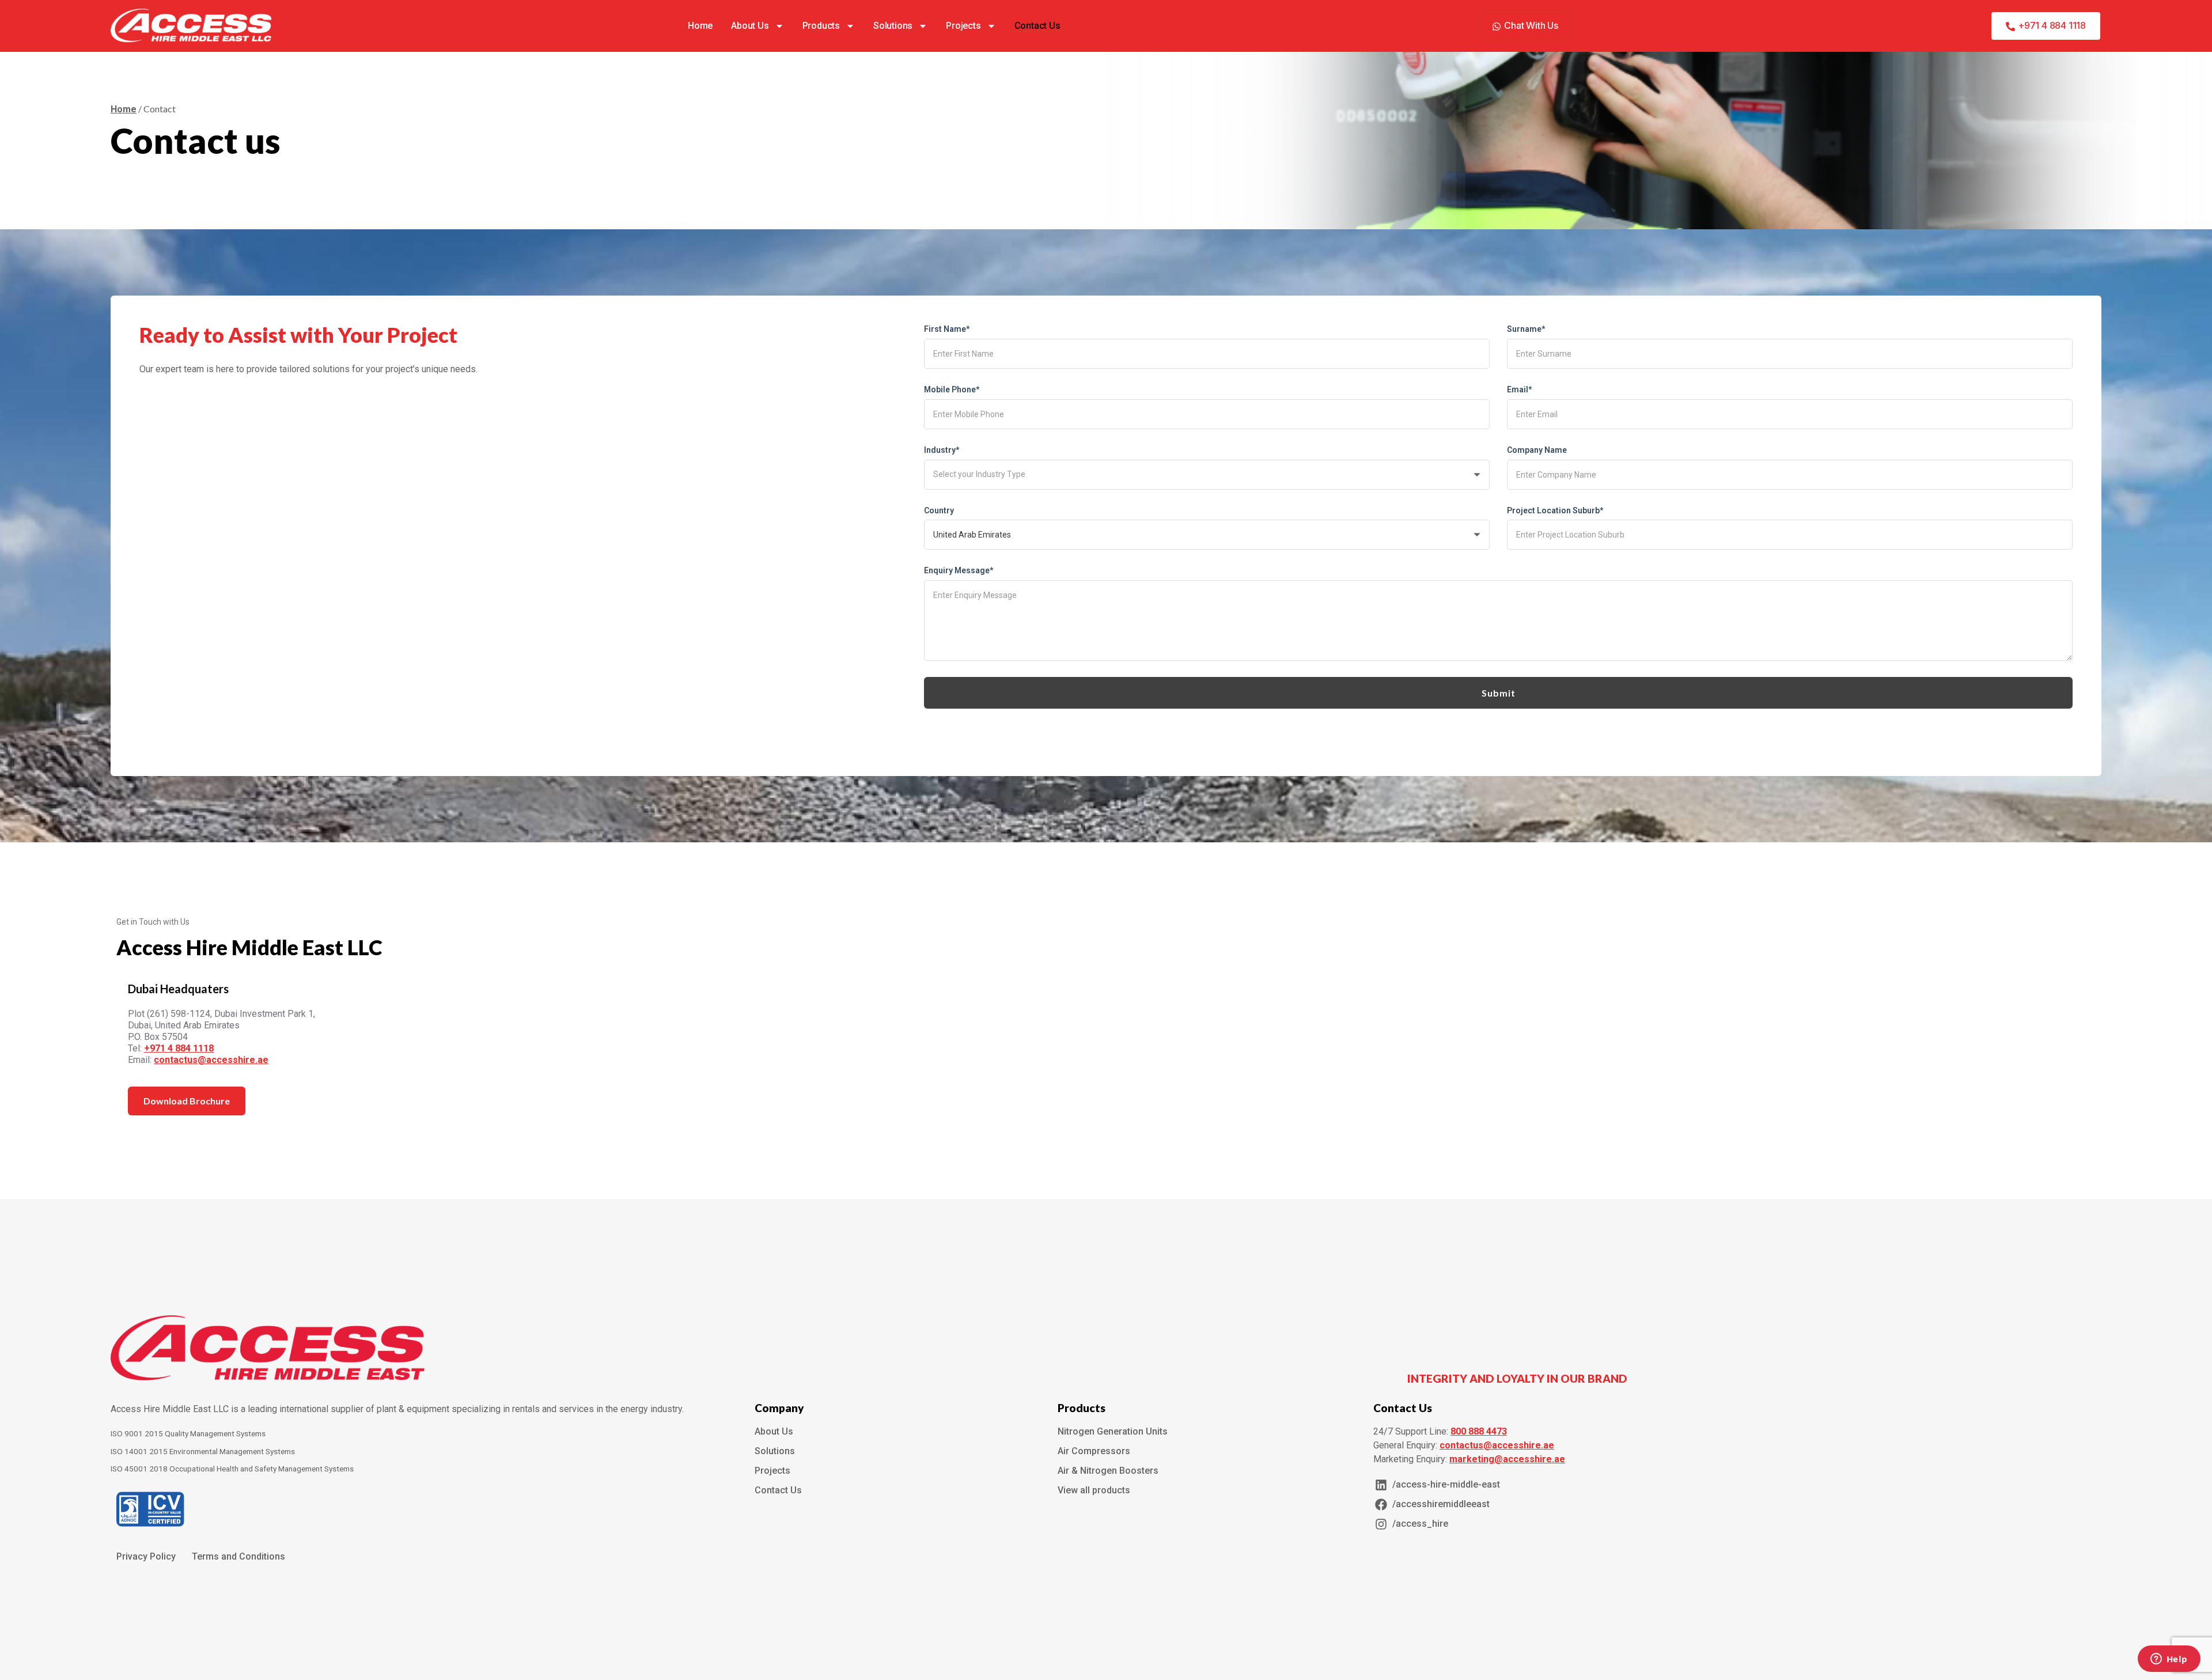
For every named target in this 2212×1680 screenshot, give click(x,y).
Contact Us (1037, 26)
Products (821, 26)
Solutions (893, 26)
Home (700, 26)
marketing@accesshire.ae (1507, 1459)
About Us (750, 26)
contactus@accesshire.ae (211, 1060)
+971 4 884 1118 (179, 1048)
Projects (963, 26)
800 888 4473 (1479, 1431)
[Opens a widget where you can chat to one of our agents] (2169, 1660)
